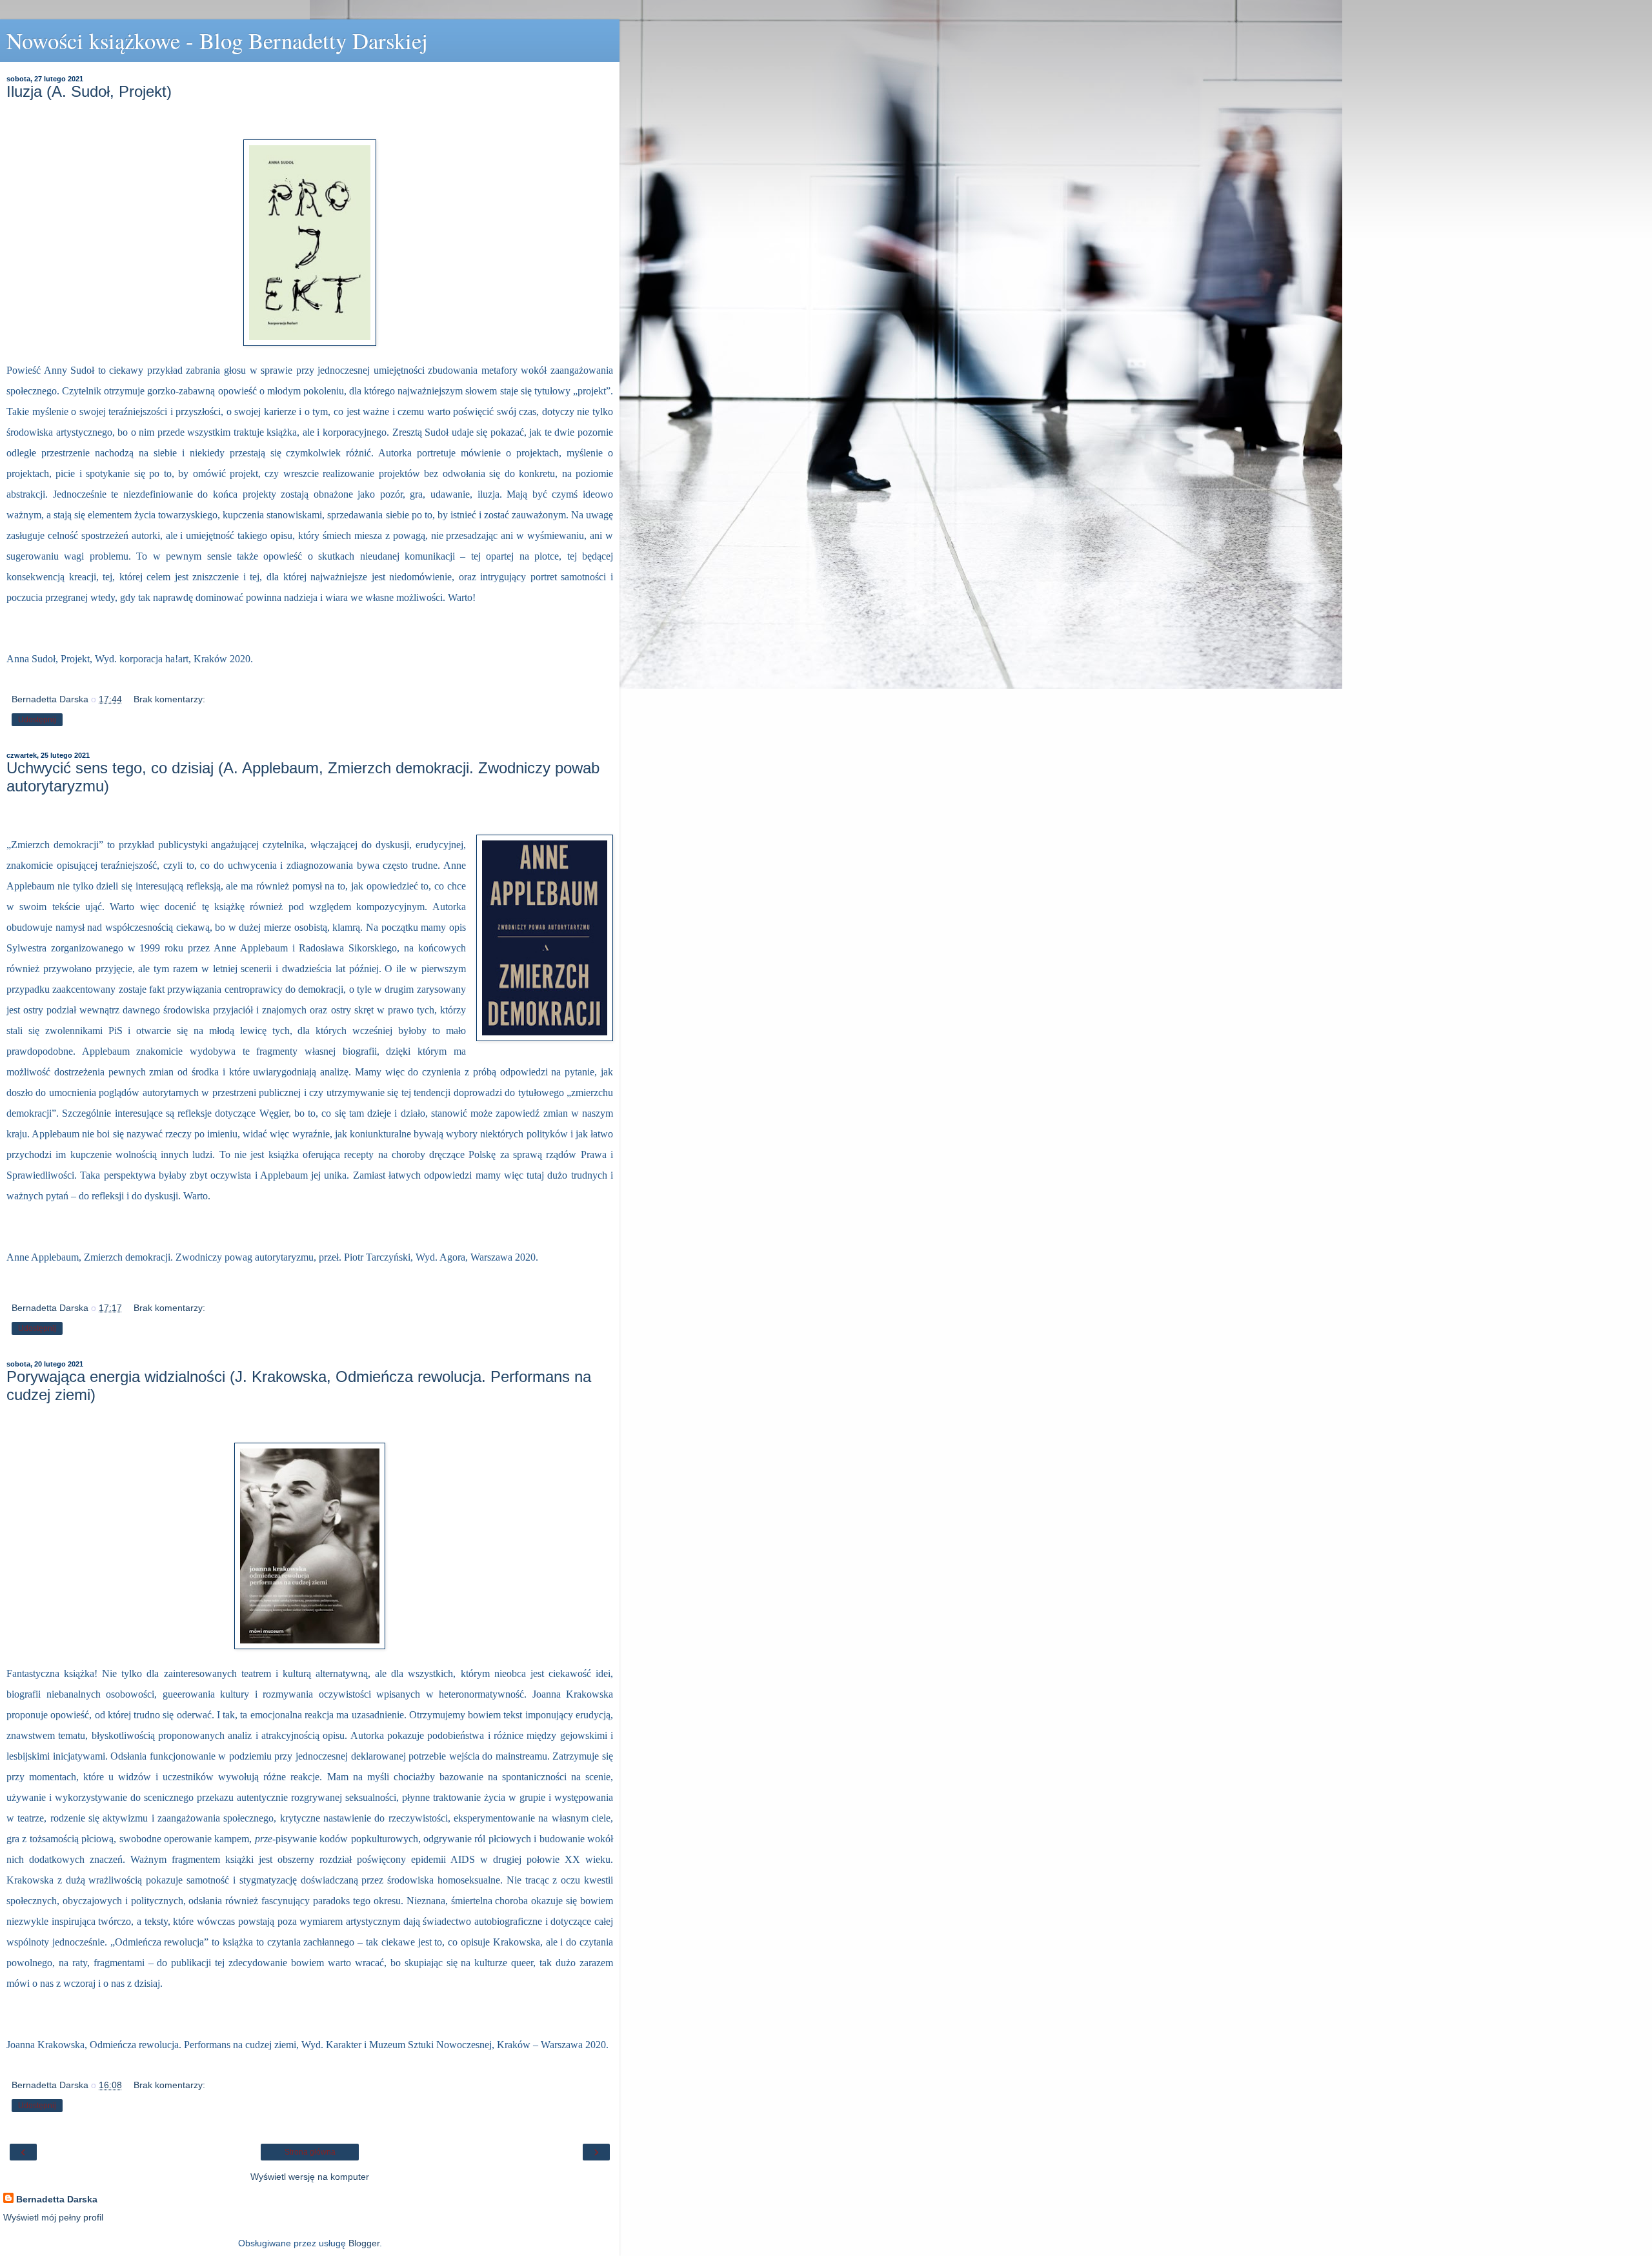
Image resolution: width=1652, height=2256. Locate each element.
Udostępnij (37, 720)
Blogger (364, 2243)
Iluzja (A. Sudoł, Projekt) (89, 91)
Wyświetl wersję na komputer (310, 2177)
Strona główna (310, 2152)
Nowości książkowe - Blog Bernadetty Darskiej (217, 41)
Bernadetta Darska (57, 2199)
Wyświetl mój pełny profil (53, 2217)
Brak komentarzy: (169, 699)
